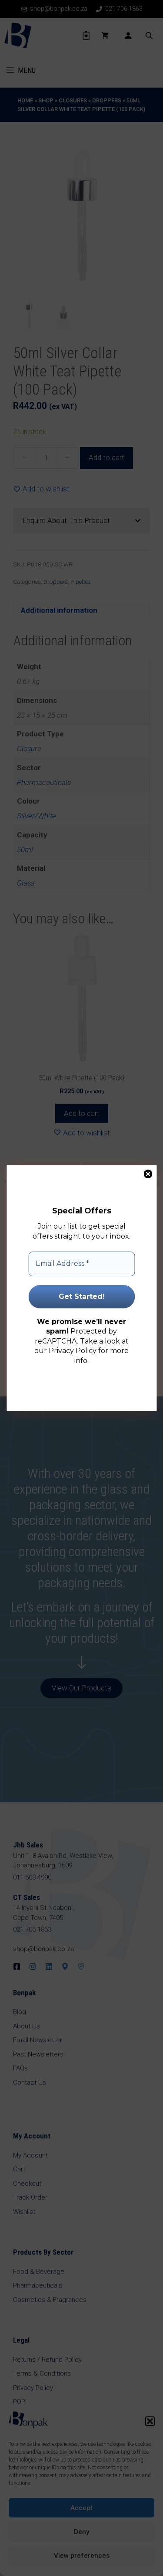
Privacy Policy (73, 1351)
